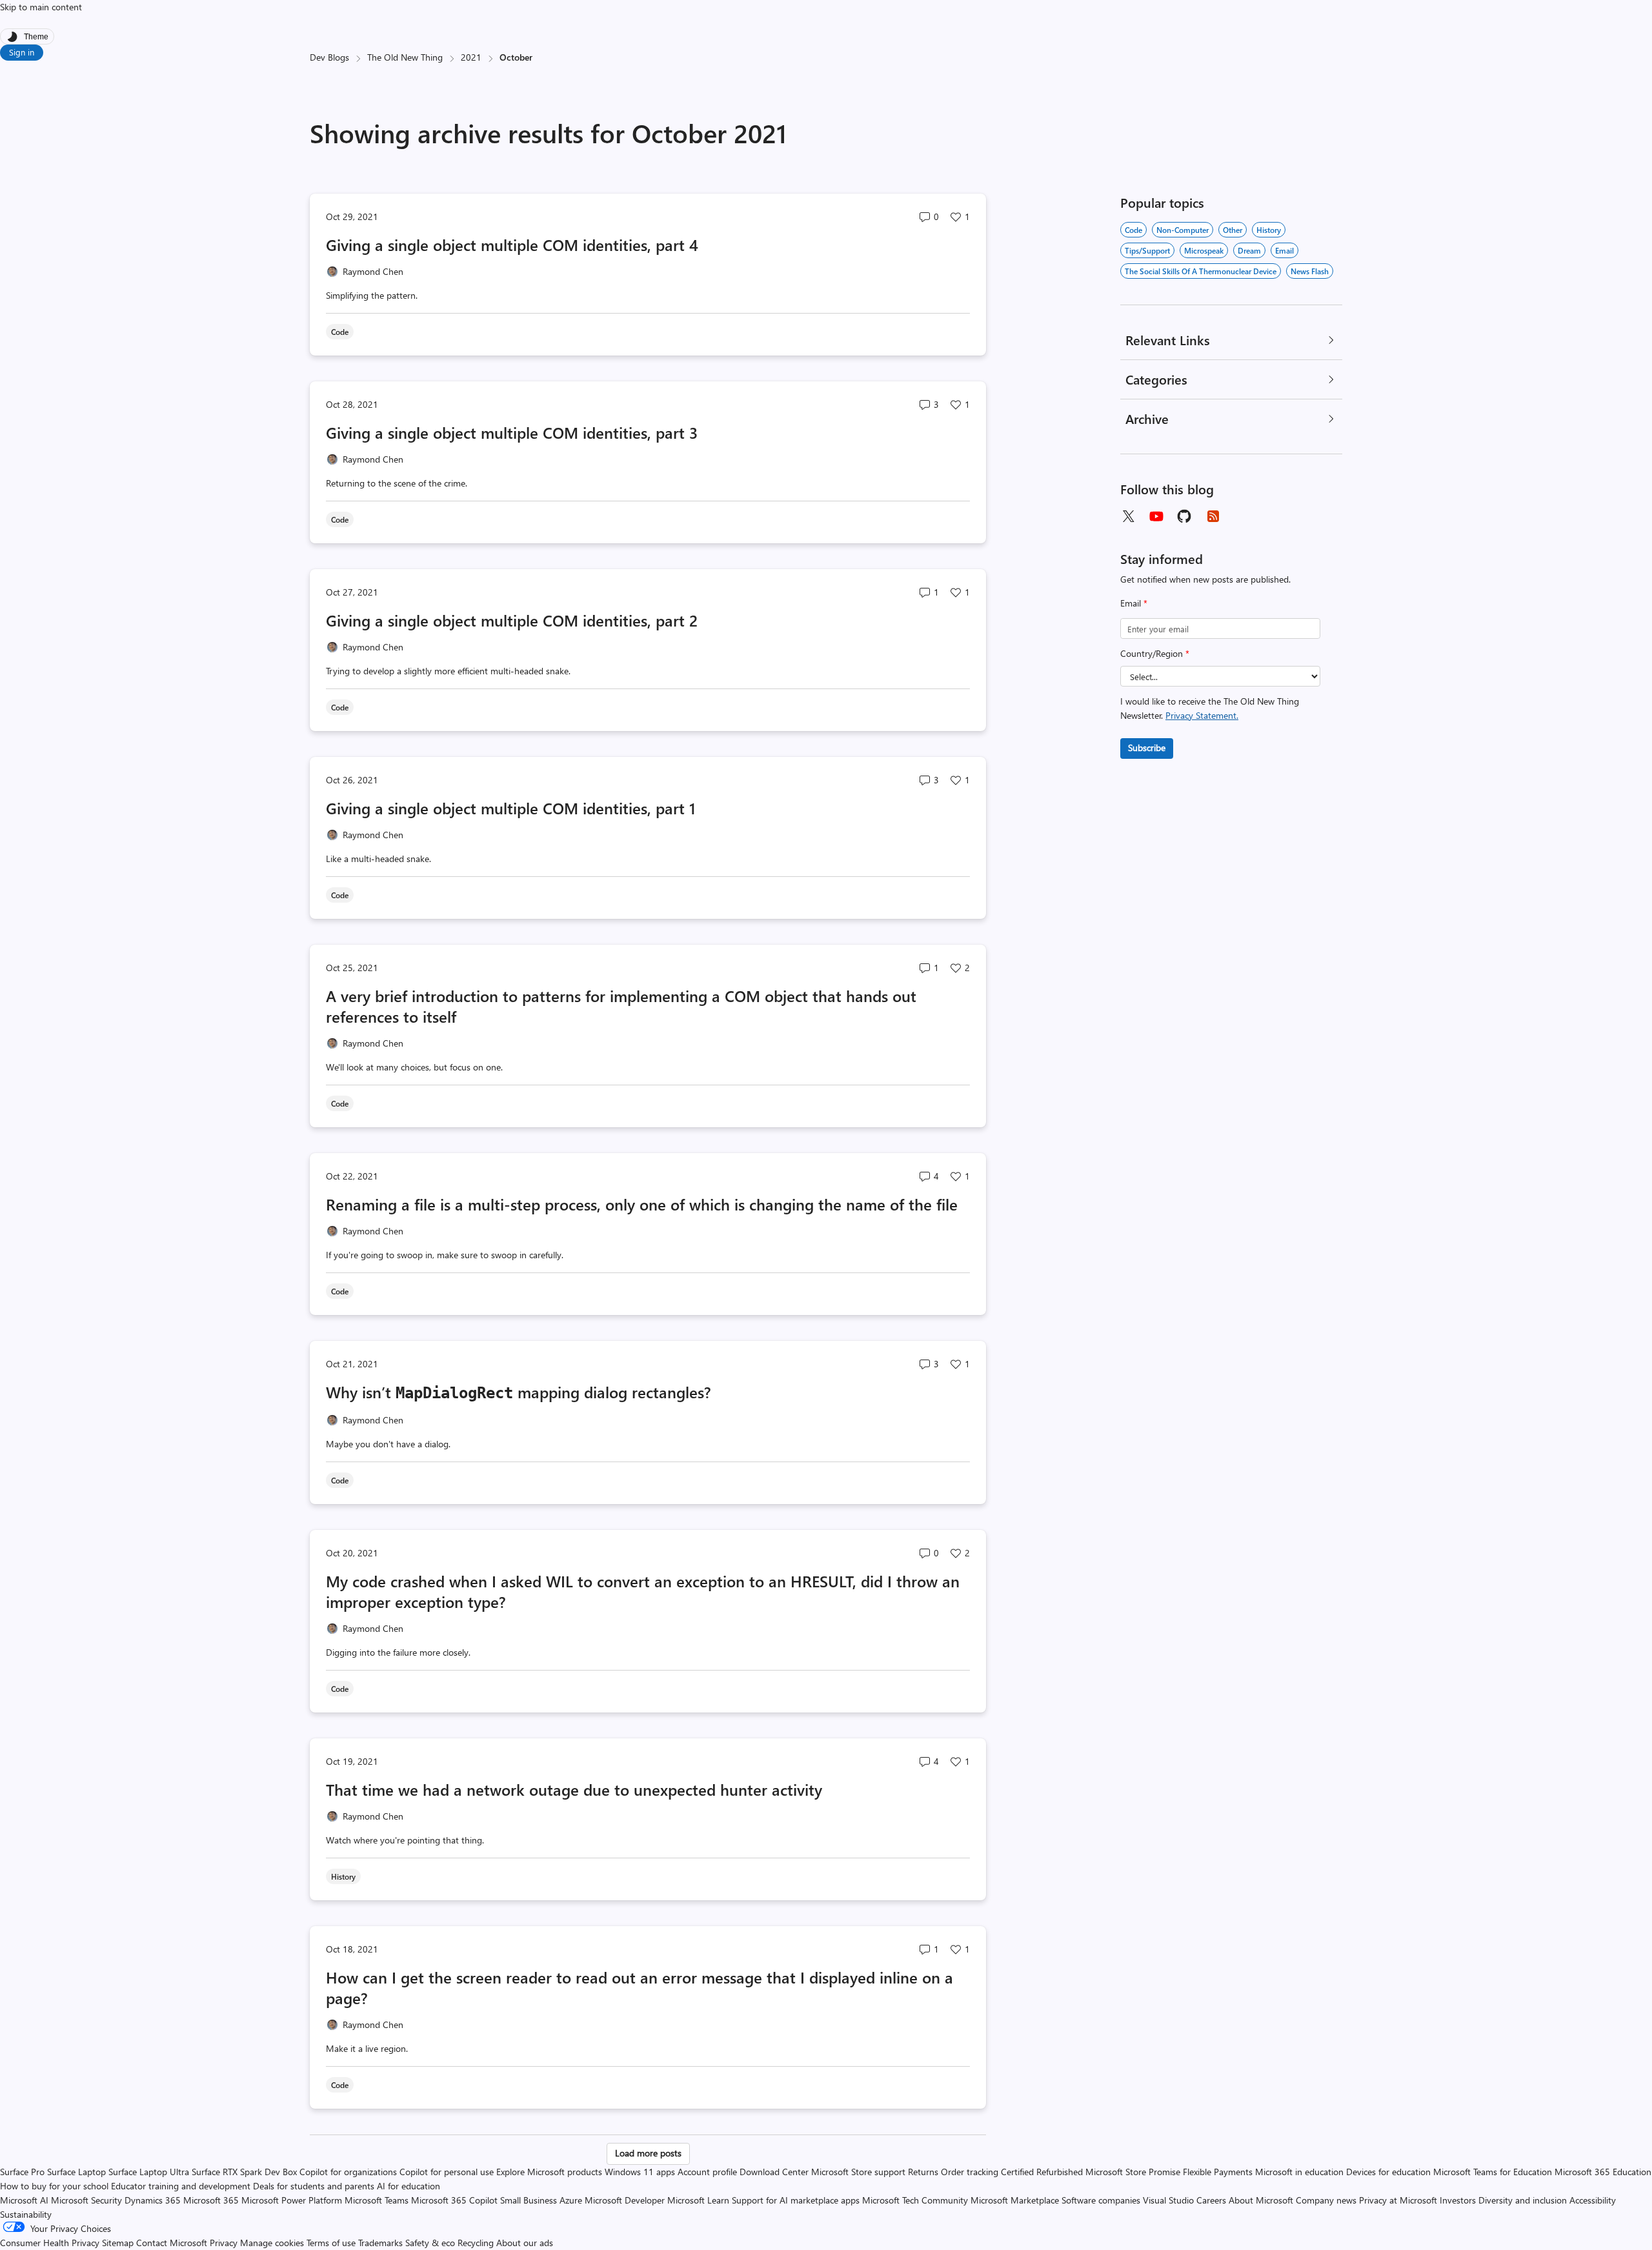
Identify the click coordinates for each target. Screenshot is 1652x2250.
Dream (1249, 250)
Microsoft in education (1299, 2172)
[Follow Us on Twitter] (1128, 516)
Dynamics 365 (153, 2200)
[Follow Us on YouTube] (1156, 516)
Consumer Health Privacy (50, 2243)
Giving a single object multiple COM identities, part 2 (512, 620)
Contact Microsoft (172, 2243)
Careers (1211, 2200)
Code (1133, 230)
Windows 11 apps (640, 2172)
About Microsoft (1261, 2200)
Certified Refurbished (1042, 2172)
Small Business (529, 2200)
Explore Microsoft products (549, 2172)
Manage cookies (272, 2243)
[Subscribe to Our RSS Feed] (1213, 516)
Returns (923, 2172)
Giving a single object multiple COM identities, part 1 (511, 808)
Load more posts (648, 2153)
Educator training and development (181, 2186)
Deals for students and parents (314, 2186)
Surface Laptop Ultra (149, 2172)
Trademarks (380, 2243)
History (1269, 230)
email (1284, 250)
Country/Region (1155, 653)
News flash (1310, 271)
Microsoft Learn (698, 2200)
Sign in (22, 52)
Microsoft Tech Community (915, 2200)
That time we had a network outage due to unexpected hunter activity (574, 1789)
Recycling (476, 2243)
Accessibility (1593, 2200)
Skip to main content (41, 7)
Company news (1326, 2200)
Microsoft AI (24, 2200)
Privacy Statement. (1202, 715)
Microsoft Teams (377, 2200)
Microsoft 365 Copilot (454, 2200)
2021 (471, 57)
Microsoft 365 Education (1603, 2172)
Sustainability (26, 2214)
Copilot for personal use (447, 2172)
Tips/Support (1147, 250)
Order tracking (970, 2172)
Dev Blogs (329, 57)
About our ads (525, 2243)
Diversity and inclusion (1523, 2200)
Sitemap (118, 2243)
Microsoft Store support (858, 2172)
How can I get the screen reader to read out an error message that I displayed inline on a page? (640, 1987)
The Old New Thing (405, 57)
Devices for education (1388, 2172)
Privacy (225, 2243)
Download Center (774, 2172)
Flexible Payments (1218, 2172)
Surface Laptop (76, 2172)
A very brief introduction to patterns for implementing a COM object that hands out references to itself (621, 1006)
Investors (1458, 2200)
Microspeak (1204, 250)
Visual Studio (1168, 2200)
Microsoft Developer (625, 2200)
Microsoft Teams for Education (1493, 2172)
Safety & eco (430, 2243)
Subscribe (1147, 748)
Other (1233, 230)
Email (1134, 603)
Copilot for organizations (348, 2172)
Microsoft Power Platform (292, 2200)
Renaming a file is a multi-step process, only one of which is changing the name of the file (642, 1204)
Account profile (707, 2172)
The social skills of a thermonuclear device (1201, 271)
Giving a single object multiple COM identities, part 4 (512, 245)
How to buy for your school (54, 2186)
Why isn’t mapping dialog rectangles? (519, 1392)
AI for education (408, 2186)
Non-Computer (1183, 230)
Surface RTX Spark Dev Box (244, 2172)
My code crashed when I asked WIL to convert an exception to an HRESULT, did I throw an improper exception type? (643, 1591)
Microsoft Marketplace (1015, 2200)
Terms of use (331, 2243)
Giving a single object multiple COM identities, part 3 (512, 432)
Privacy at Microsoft (1398, 2200)
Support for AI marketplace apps (796, 2200)
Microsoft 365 (211, 2200)
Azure (571, 2200)
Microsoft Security (86, 2200)
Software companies (1101, 2200)
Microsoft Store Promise (1133, 2172)
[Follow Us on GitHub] (1185, 516)
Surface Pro (22, 2172)
